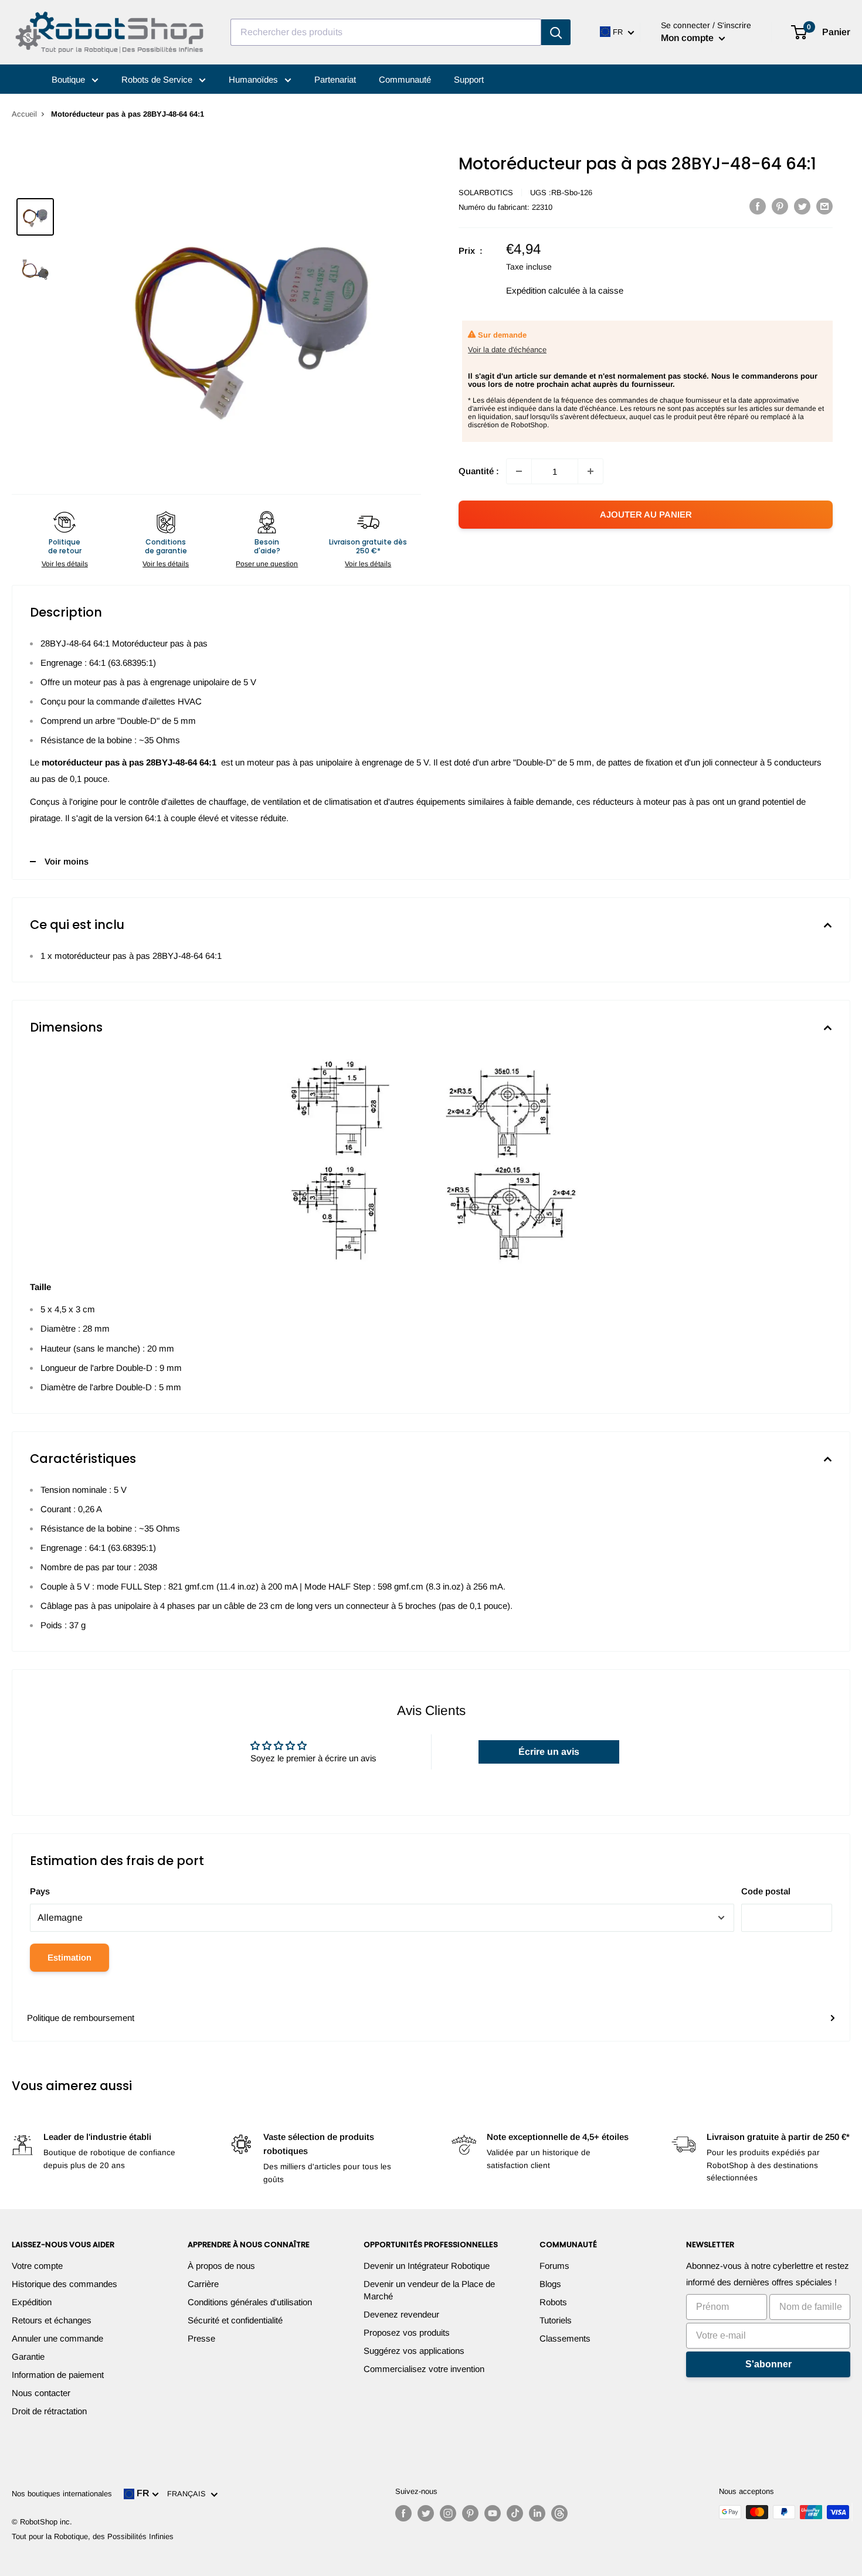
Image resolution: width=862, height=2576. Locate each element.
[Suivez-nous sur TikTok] (515, 2513)
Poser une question (267, 564)
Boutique (69, 79)
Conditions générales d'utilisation (250, 2302)
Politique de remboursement (81, 2018)
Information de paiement (58, 2375)
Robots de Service (158, 79)
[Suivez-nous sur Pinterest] (470, 2513)
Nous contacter (41, 2393)
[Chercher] (556, 32)
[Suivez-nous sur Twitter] (426, 2513)
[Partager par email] (824, 206)
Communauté (405, 79)
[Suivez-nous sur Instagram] (448, 2513)
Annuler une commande (57, 2338)
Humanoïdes (254, 79)
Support (469, 79)
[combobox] (386, 32)
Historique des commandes (65, 2284)
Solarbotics (486, 193)
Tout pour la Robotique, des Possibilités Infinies (93, 2536)
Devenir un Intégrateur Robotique (427, 2266)
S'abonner (768, 2364)
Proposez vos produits (407, 2332)
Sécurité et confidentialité (235, 2320)
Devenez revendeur (401, 2314)
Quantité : (479, 471)
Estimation (69, 1957)
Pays (40, 1891)
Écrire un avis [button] (549, 1752)
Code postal (766, 1891)
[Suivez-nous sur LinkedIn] (537, 2513)
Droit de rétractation (49, 2411)
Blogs (550, 2284)
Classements (565, 2338)
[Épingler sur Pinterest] (780, 206)
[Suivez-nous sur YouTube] (493, 2513)
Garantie (28, 2356)
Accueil (24, 114)
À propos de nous (221, 2266)
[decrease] (519, 471)
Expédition (32, 2302)
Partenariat (335, 79)
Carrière (203, 2284)
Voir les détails (65, 564)
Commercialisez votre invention (424, 2369)
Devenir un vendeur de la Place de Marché (429, 2290)
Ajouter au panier (646, 514)
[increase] (590, 471)
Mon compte (688, 38)
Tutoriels (556, 2320)
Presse (201, 2338)
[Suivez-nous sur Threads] (559, 2513)
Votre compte (37, 2266)
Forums (554, 2266)
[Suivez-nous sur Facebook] (403, 2513)
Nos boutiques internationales (62, 2494)
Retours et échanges (52, 2320)
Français (189, 2494)
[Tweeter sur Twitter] (802, 206)
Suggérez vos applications (414, 2351)
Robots (553, 2302)
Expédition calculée (543, 290)
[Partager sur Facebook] (758, 206)
